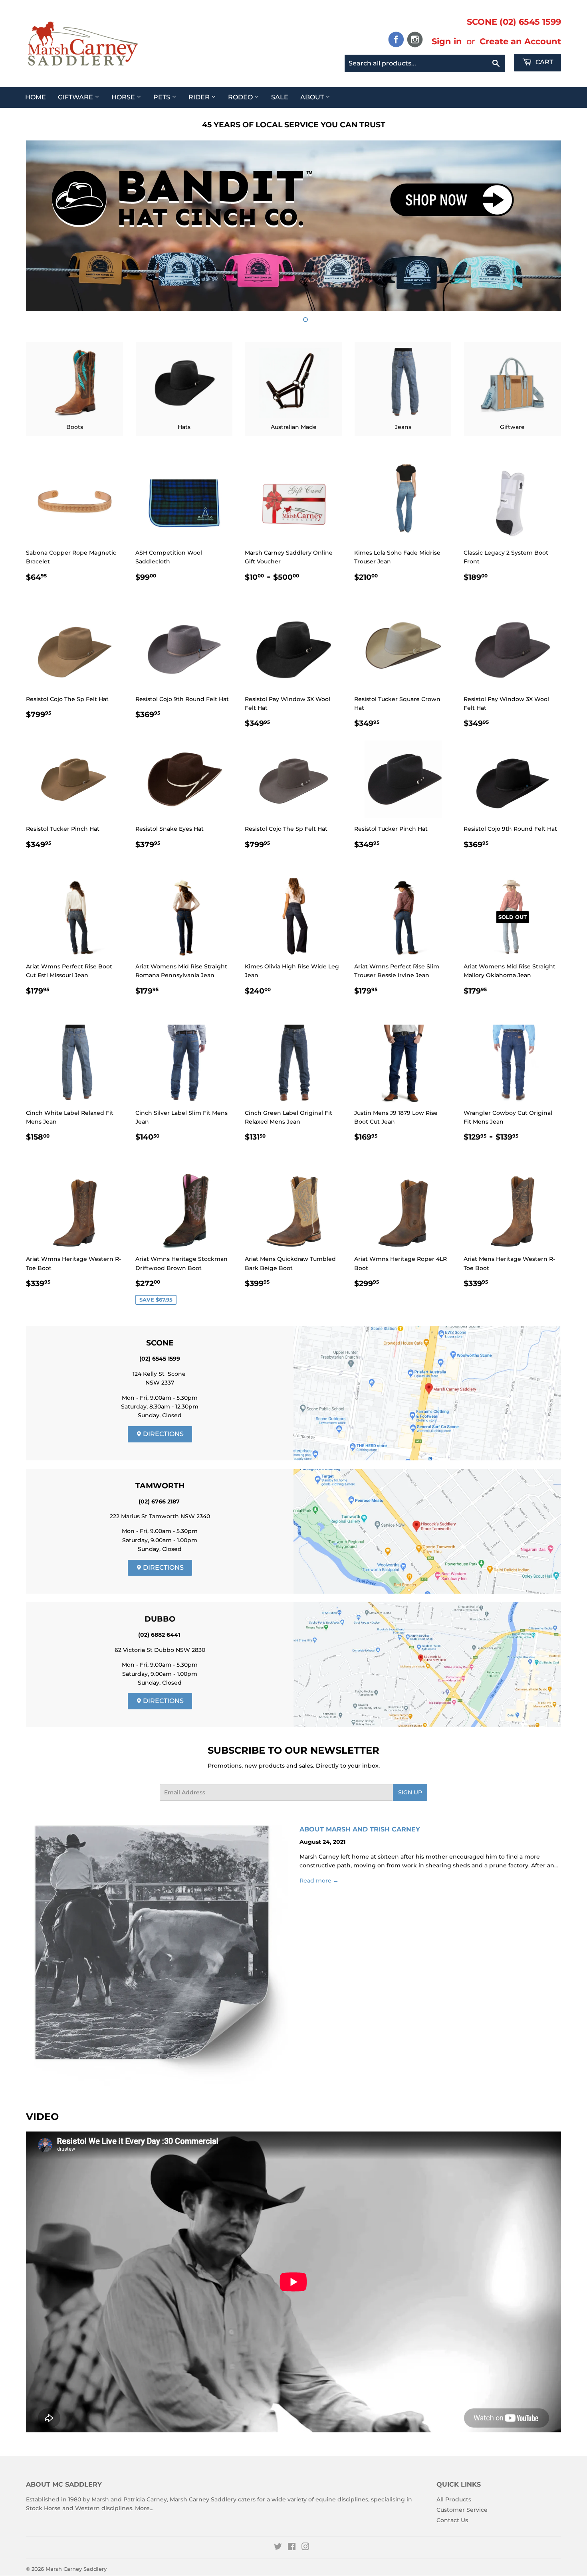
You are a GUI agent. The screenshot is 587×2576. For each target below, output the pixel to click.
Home (36, 97)
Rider (200, 97)
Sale (280, 97)
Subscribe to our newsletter (293, 1750)
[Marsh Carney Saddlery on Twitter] (278, 2548)
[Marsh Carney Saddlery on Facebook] (292, 2548)
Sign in (447, 41)
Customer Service (462, 2510)
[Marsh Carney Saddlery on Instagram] (305, 2548)
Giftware (76, 97)
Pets (163, 97)
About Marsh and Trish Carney (360, 1829)
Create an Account (520, 41)
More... (144, 2508)
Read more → (319, 1881)
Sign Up (410, 1792)
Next (544, 226)
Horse (124, 97)
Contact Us (452, 2520)
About (313, 97)
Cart (543, 62)
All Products (454, 2499)
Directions (163, 1434)
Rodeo (241, 97)
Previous (43, 226)
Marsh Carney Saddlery (76, 2569)
